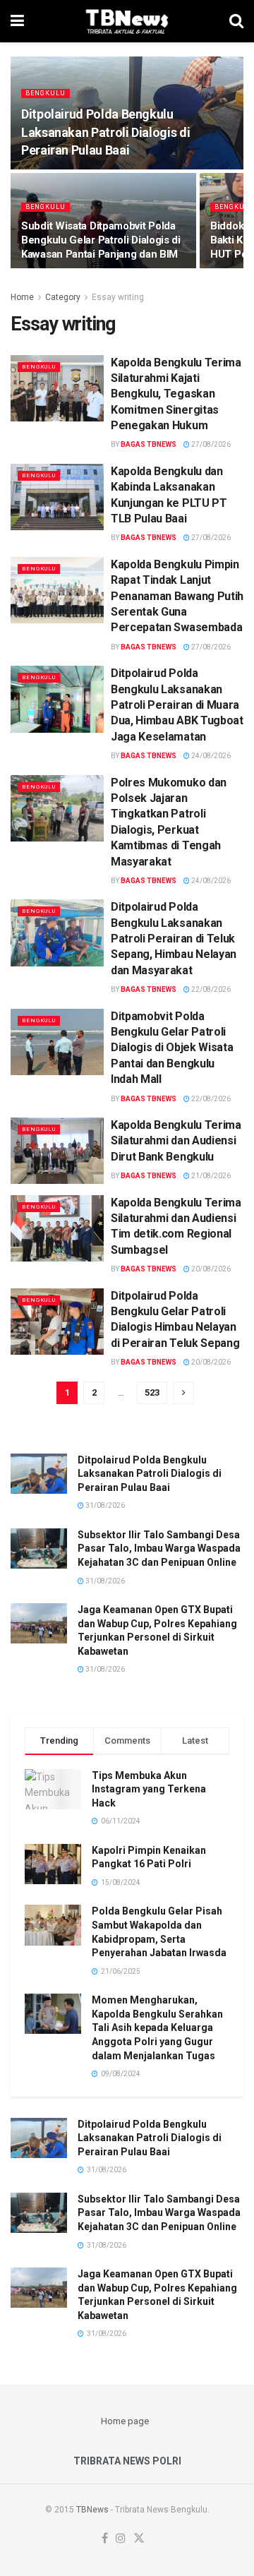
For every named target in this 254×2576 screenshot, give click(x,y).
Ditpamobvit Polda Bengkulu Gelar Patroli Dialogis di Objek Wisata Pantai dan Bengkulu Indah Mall (172, 1048)
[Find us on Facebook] (105, 2539)
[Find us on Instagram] (121, 2539)
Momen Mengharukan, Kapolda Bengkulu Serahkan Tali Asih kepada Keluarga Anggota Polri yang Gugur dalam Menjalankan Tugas (157, 2027)
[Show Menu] (17, 21)
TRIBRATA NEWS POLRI (127, 2461)
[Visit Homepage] (127, 21)
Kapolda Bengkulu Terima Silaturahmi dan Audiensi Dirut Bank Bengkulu (176, 1141)
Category (63, 297)
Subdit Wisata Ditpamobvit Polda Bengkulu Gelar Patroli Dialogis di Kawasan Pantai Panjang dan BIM (101, 240)
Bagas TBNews (149, 444)
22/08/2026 (210, 989)
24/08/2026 (210, 756)
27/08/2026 (210, 444)
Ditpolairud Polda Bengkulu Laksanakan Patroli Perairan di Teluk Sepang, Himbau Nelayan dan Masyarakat (174, 939)
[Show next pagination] (183, 1393)
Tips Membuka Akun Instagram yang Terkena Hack (149, 1789)
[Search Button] (236, 21)
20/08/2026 (210, 1269)
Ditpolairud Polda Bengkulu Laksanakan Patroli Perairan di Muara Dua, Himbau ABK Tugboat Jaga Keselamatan (177, 705)
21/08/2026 (210, 1176)
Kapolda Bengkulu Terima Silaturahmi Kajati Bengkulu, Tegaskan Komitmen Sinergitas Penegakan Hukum (176, 394)
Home (22, 297)
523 (152, 1392)
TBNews (92, 2510)
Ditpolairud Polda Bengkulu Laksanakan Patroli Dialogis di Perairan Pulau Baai (105, 132)
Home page (125, 2421)
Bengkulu (46, 93)
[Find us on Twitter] (139, 2539)
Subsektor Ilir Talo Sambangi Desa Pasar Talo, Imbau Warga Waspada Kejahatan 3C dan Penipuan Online (159, 1548)
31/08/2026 (104, 1505)
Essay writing (118, 297)
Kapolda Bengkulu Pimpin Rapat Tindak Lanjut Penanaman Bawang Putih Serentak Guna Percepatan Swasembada (177, 596)
